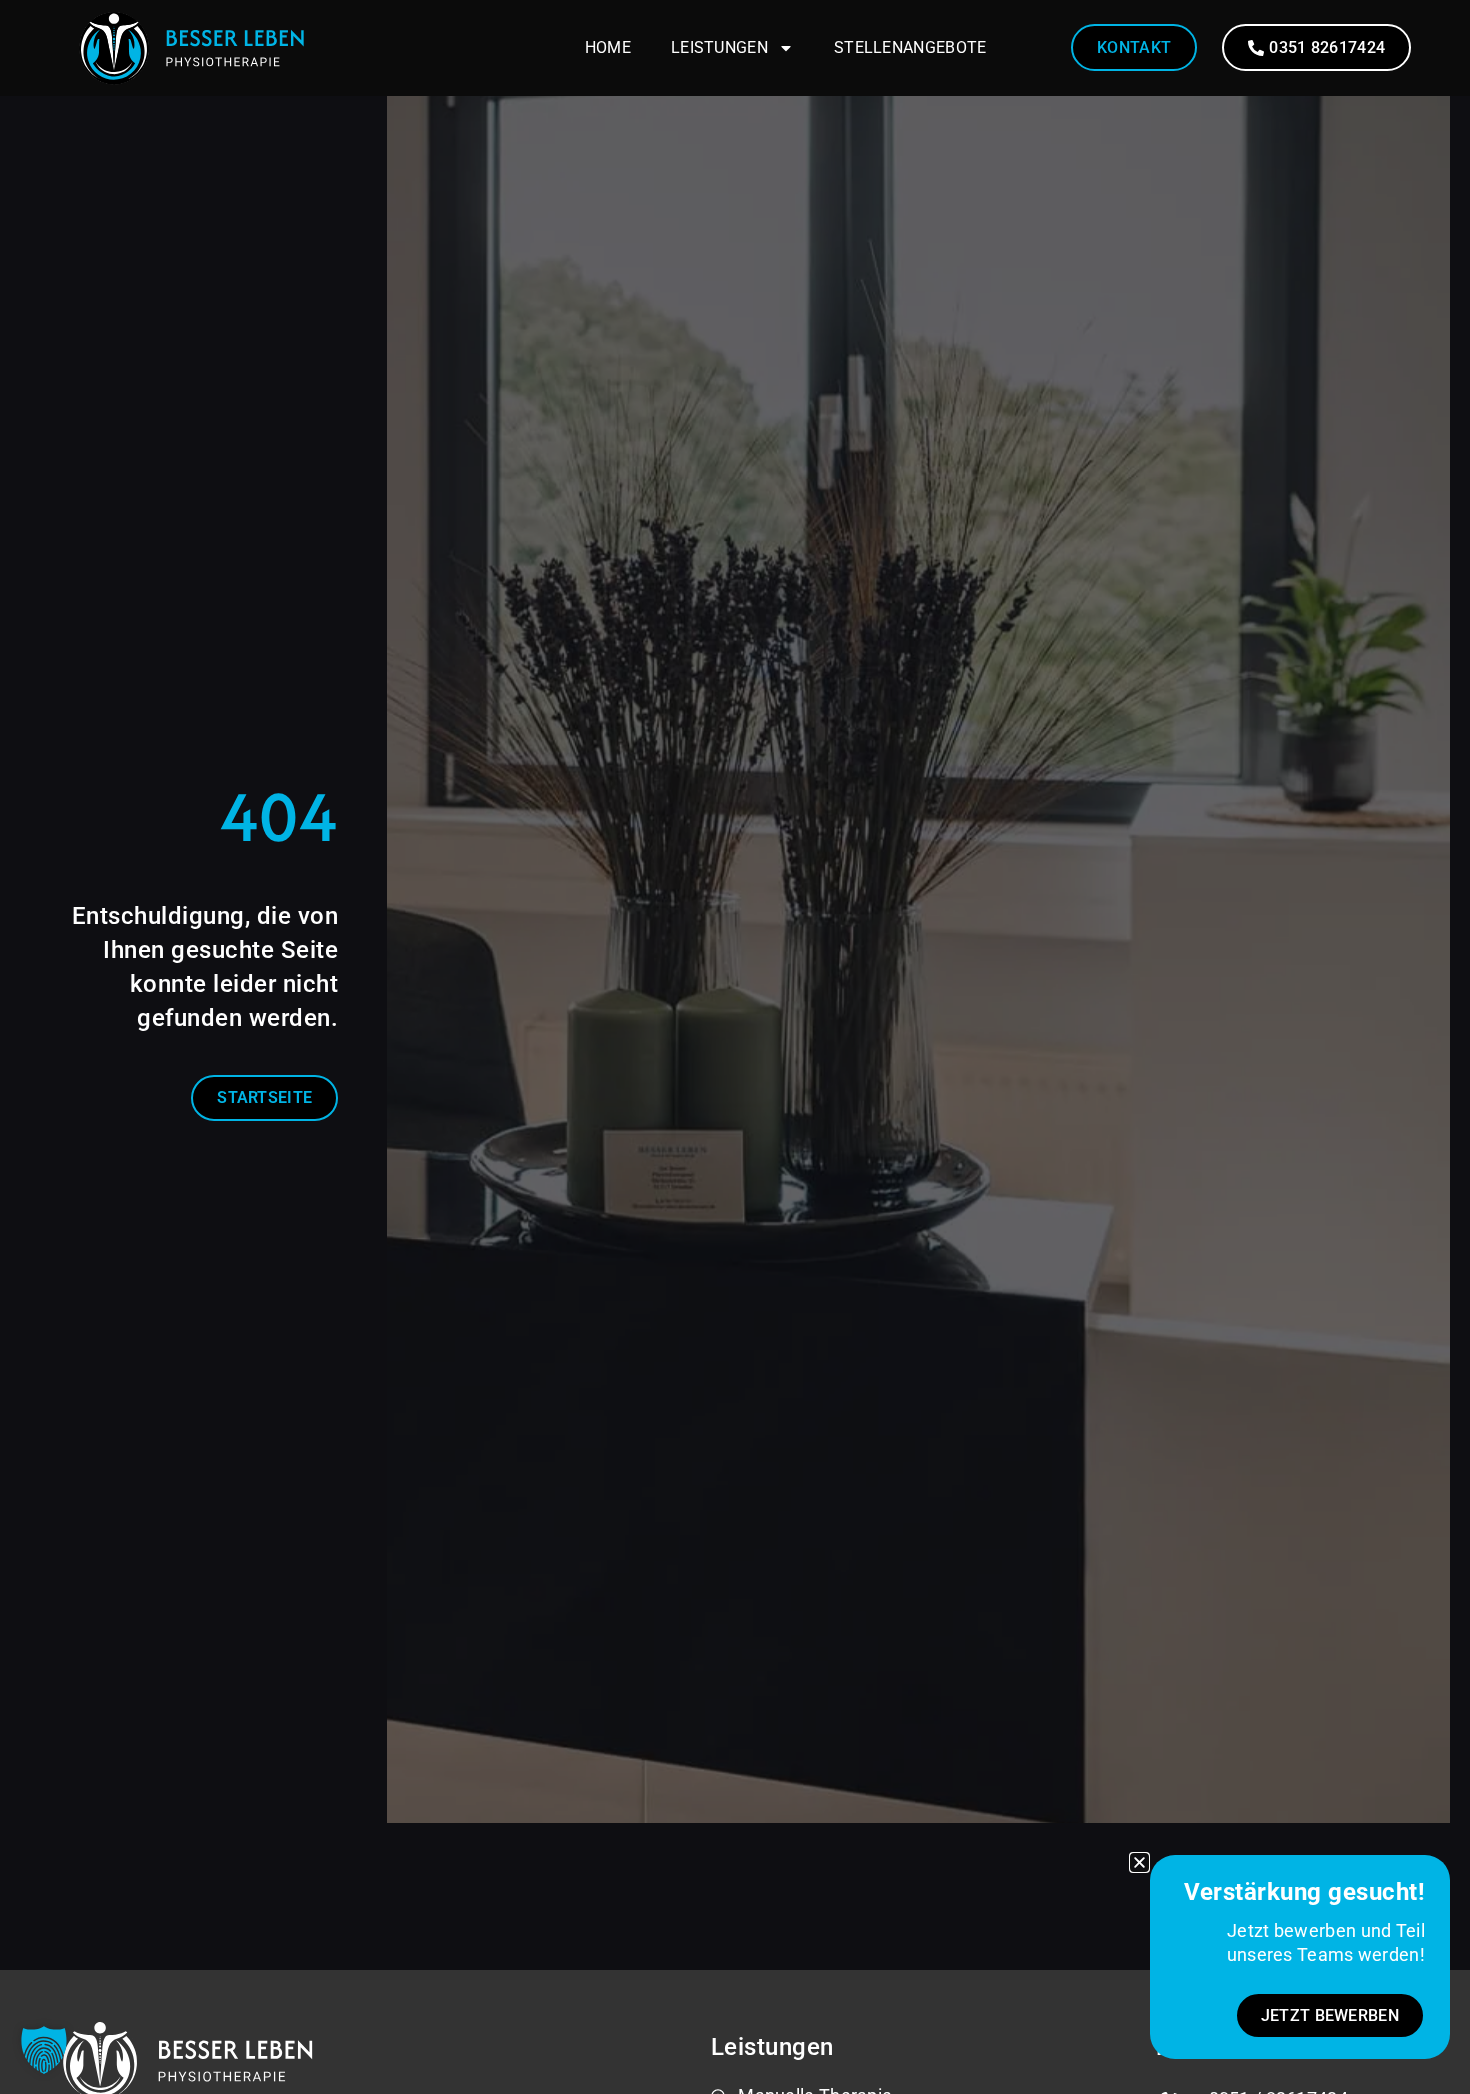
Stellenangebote (910, 47)
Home (608, 47)
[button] (44, 2050)
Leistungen (719, 47)
